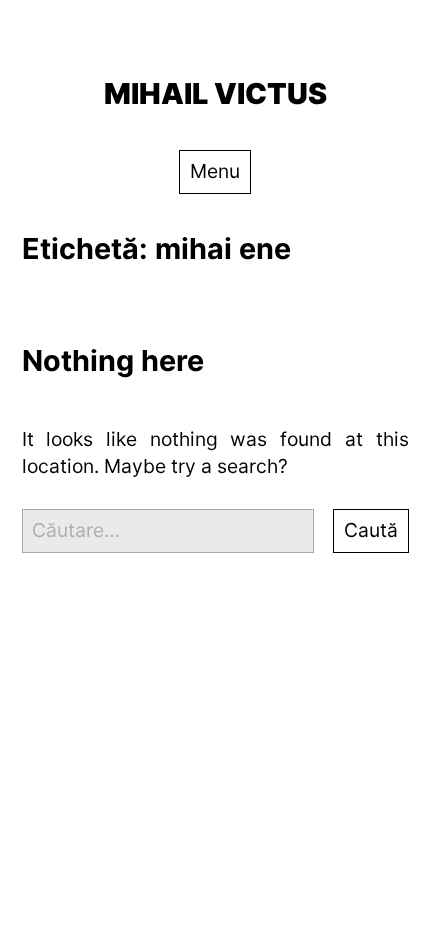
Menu (215, 171)
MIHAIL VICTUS (215, 93)
